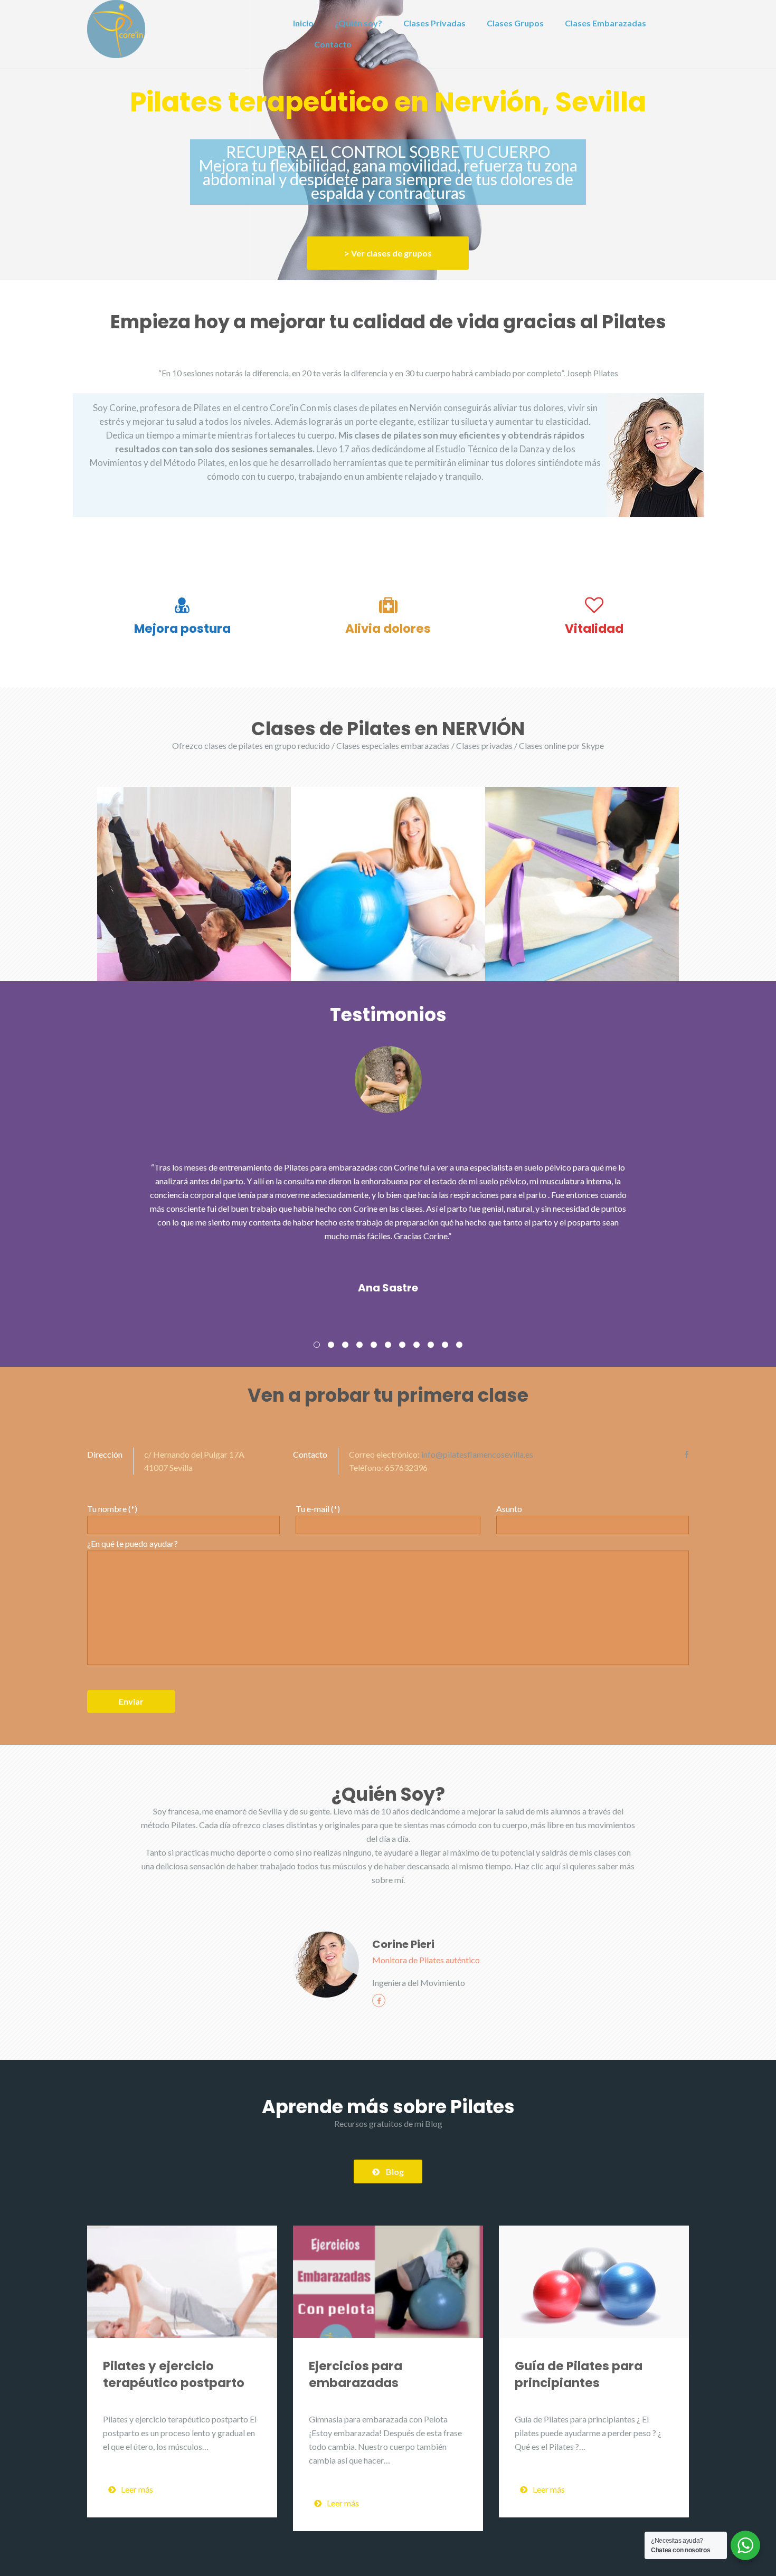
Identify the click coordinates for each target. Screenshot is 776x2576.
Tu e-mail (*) (318, 1509)
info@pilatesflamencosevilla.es (477, 1454)
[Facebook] (687, 1455)
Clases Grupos (515, 23)
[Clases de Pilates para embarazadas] (388, 884)
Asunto (509, 1509)
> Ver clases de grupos (388, 253)
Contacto (333, 44)
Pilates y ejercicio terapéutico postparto (174, 2374)
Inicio (303, 23)
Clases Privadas (434, 23)
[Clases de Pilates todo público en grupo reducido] (194, 884)
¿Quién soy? (358, 23)
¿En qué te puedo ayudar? (133, 1543)
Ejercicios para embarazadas (356, 2374)
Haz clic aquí (537, 1866)
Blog (395, 2171)
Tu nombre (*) (112, 1509)
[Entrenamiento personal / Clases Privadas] (582, 884)
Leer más (137, 2489)
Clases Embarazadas (605, 23)
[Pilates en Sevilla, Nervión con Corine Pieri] (116, 28)
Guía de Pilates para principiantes (579, 2374)
